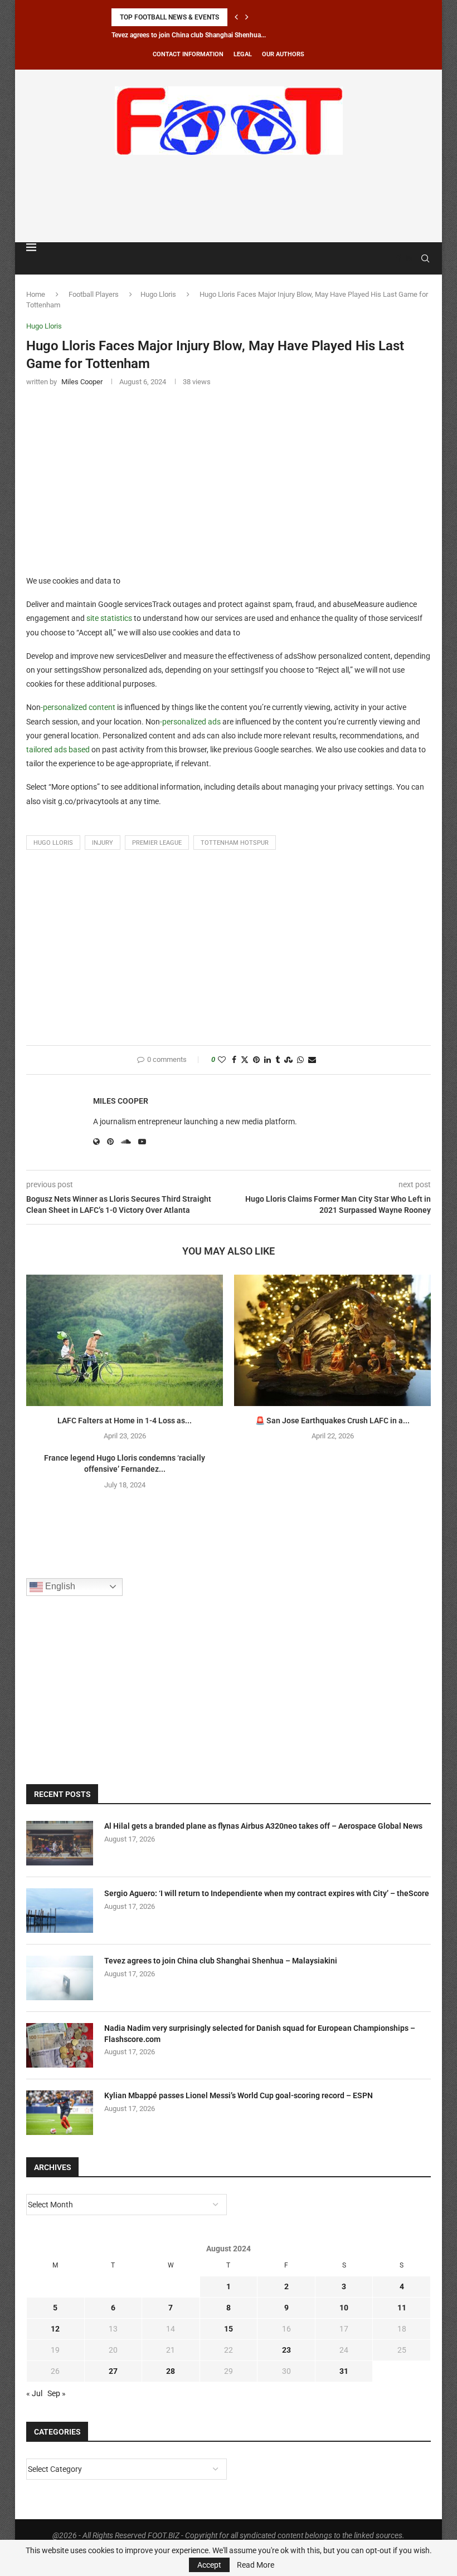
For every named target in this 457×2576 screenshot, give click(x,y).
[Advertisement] (229, 197)
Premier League (157, 843)
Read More (256, 2565)
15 (229, 2329)
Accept (209, 2565)
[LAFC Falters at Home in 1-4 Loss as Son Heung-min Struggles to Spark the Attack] (125, 1340)
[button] (236, 17)
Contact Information (188, 54)
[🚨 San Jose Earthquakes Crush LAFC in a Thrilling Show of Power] (332, 1340)
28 (171, 2371)
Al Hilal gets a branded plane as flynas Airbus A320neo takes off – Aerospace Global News (263, 1826)
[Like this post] (222, 1060)
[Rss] (409, 258)
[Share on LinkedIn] (268, 1060)
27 (113, 2371)
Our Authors (283, 54)
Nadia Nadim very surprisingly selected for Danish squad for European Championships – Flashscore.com (260, 2034)
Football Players (94, 294)
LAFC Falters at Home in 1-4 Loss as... (125, 1421)
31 (344, 2371)
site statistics (109, 618)
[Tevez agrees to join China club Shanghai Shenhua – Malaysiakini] (60, 1978)
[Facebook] (398, 258)
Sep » (57, 2393)
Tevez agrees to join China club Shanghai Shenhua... (189, 35)
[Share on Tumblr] (278, 1060)
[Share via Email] (312, 1060)
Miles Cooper (121, 1101)
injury (103, 843)
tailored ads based (58, 750)
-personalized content (78, 707)
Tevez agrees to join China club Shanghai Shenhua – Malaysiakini (221, 1961)
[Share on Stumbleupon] (288, 1060)
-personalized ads (190, 722)
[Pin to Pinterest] (256, 1060)
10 (344, 2308)
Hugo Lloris (158, 294)
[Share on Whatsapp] (300, 1060)
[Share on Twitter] (245, 1060)
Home (36, 294)
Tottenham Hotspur (235, 843)
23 (286, 2350)
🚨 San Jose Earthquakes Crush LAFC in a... (332, 1421)
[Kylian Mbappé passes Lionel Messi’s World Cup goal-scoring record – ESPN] (60, 2113)
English (59, 1586)
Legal (243, 54)
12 (55, 2329)
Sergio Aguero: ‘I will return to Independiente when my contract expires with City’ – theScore (267, 1893)
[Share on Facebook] (234, 1060)
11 (402, 2308)
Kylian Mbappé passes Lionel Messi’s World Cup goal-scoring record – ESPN (239, 2095)
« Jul (34, 2393)
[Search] (425, 258)
